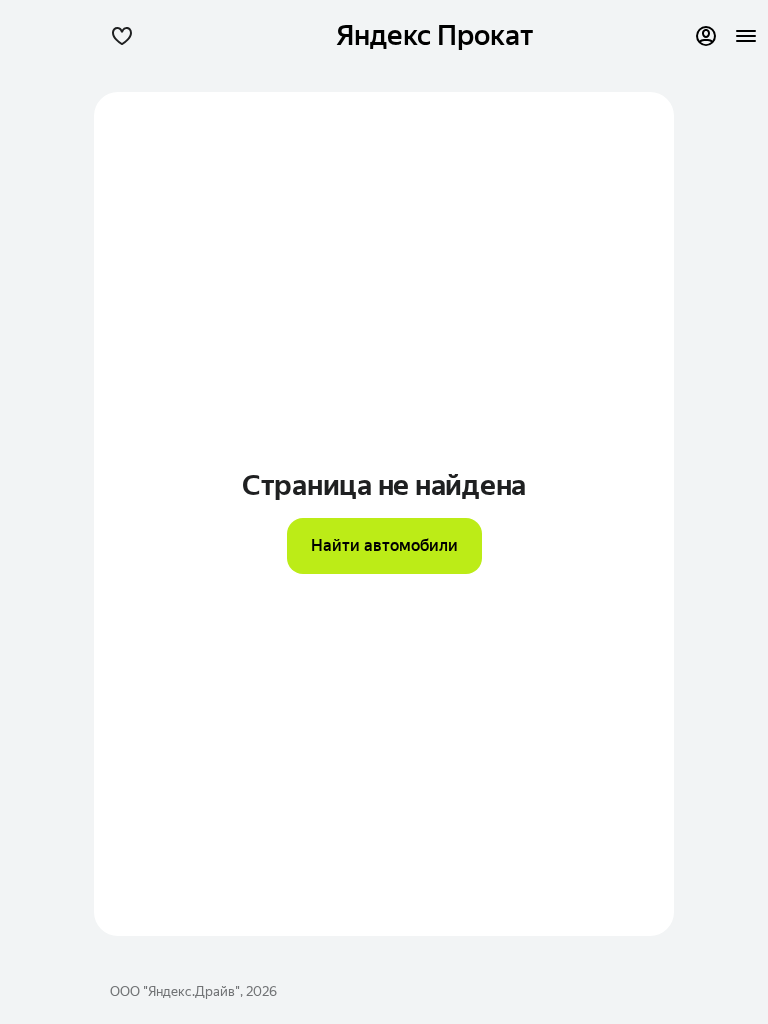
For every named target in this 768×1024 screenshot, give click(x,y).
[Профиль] (706, 36)
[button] (122, 36)
